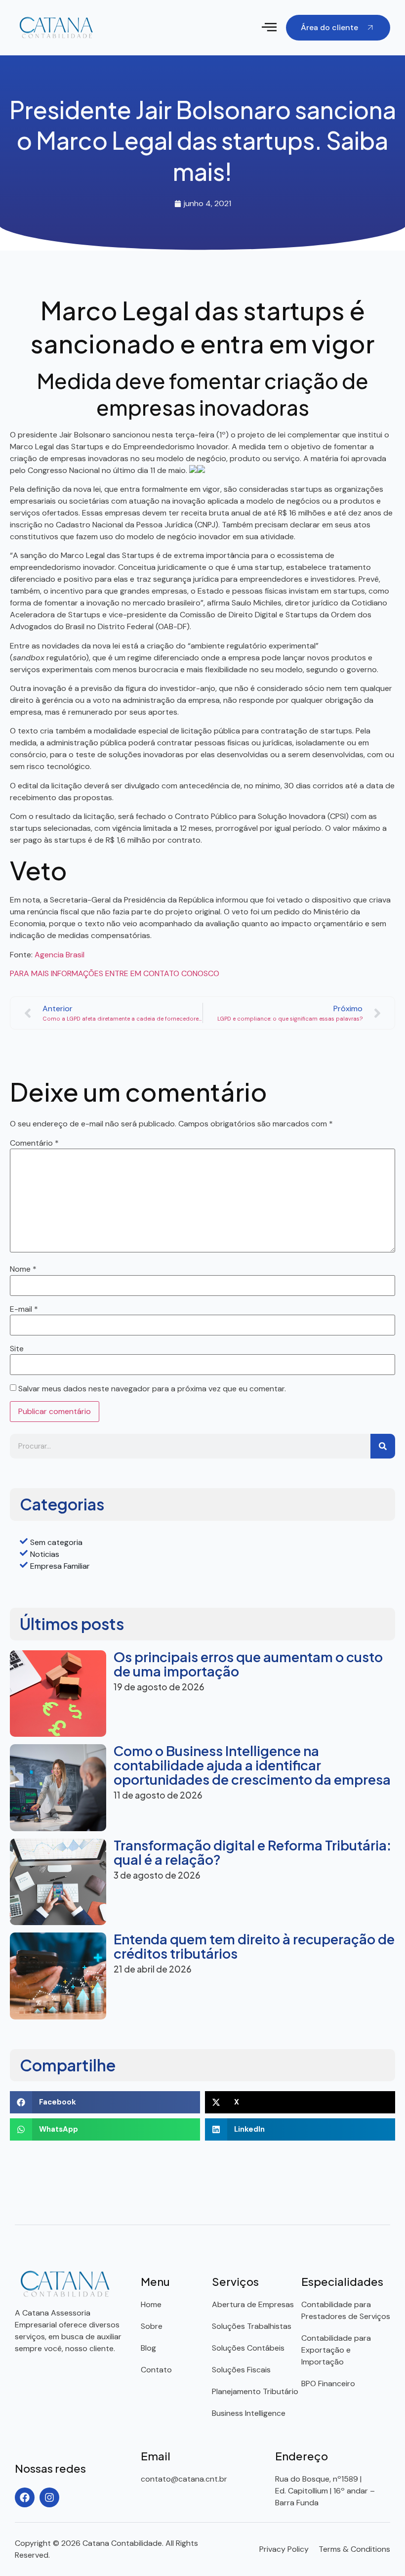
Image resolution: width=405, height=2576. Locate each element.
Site (17, 1349)
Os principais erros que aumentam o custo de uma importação (248, 1664)
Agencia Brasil (60, 955)
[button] (269, 28)
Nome (23, 1269)
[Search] (383, 1446)
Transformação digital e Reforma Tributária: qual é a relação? (252, 1852)
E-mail (24, 1309)
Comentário (34, 1143)
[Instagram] (49, 2497)
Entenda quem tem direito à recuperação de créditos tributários (254, 1946)
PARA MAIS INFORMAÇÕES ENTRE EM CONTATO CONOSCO (115, 973)
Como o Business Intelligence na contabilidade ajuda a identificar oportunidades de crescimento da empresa (252, 1765)
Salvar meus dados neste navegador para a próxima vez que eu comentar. (152, 1389)
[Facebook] (25, 2497)
